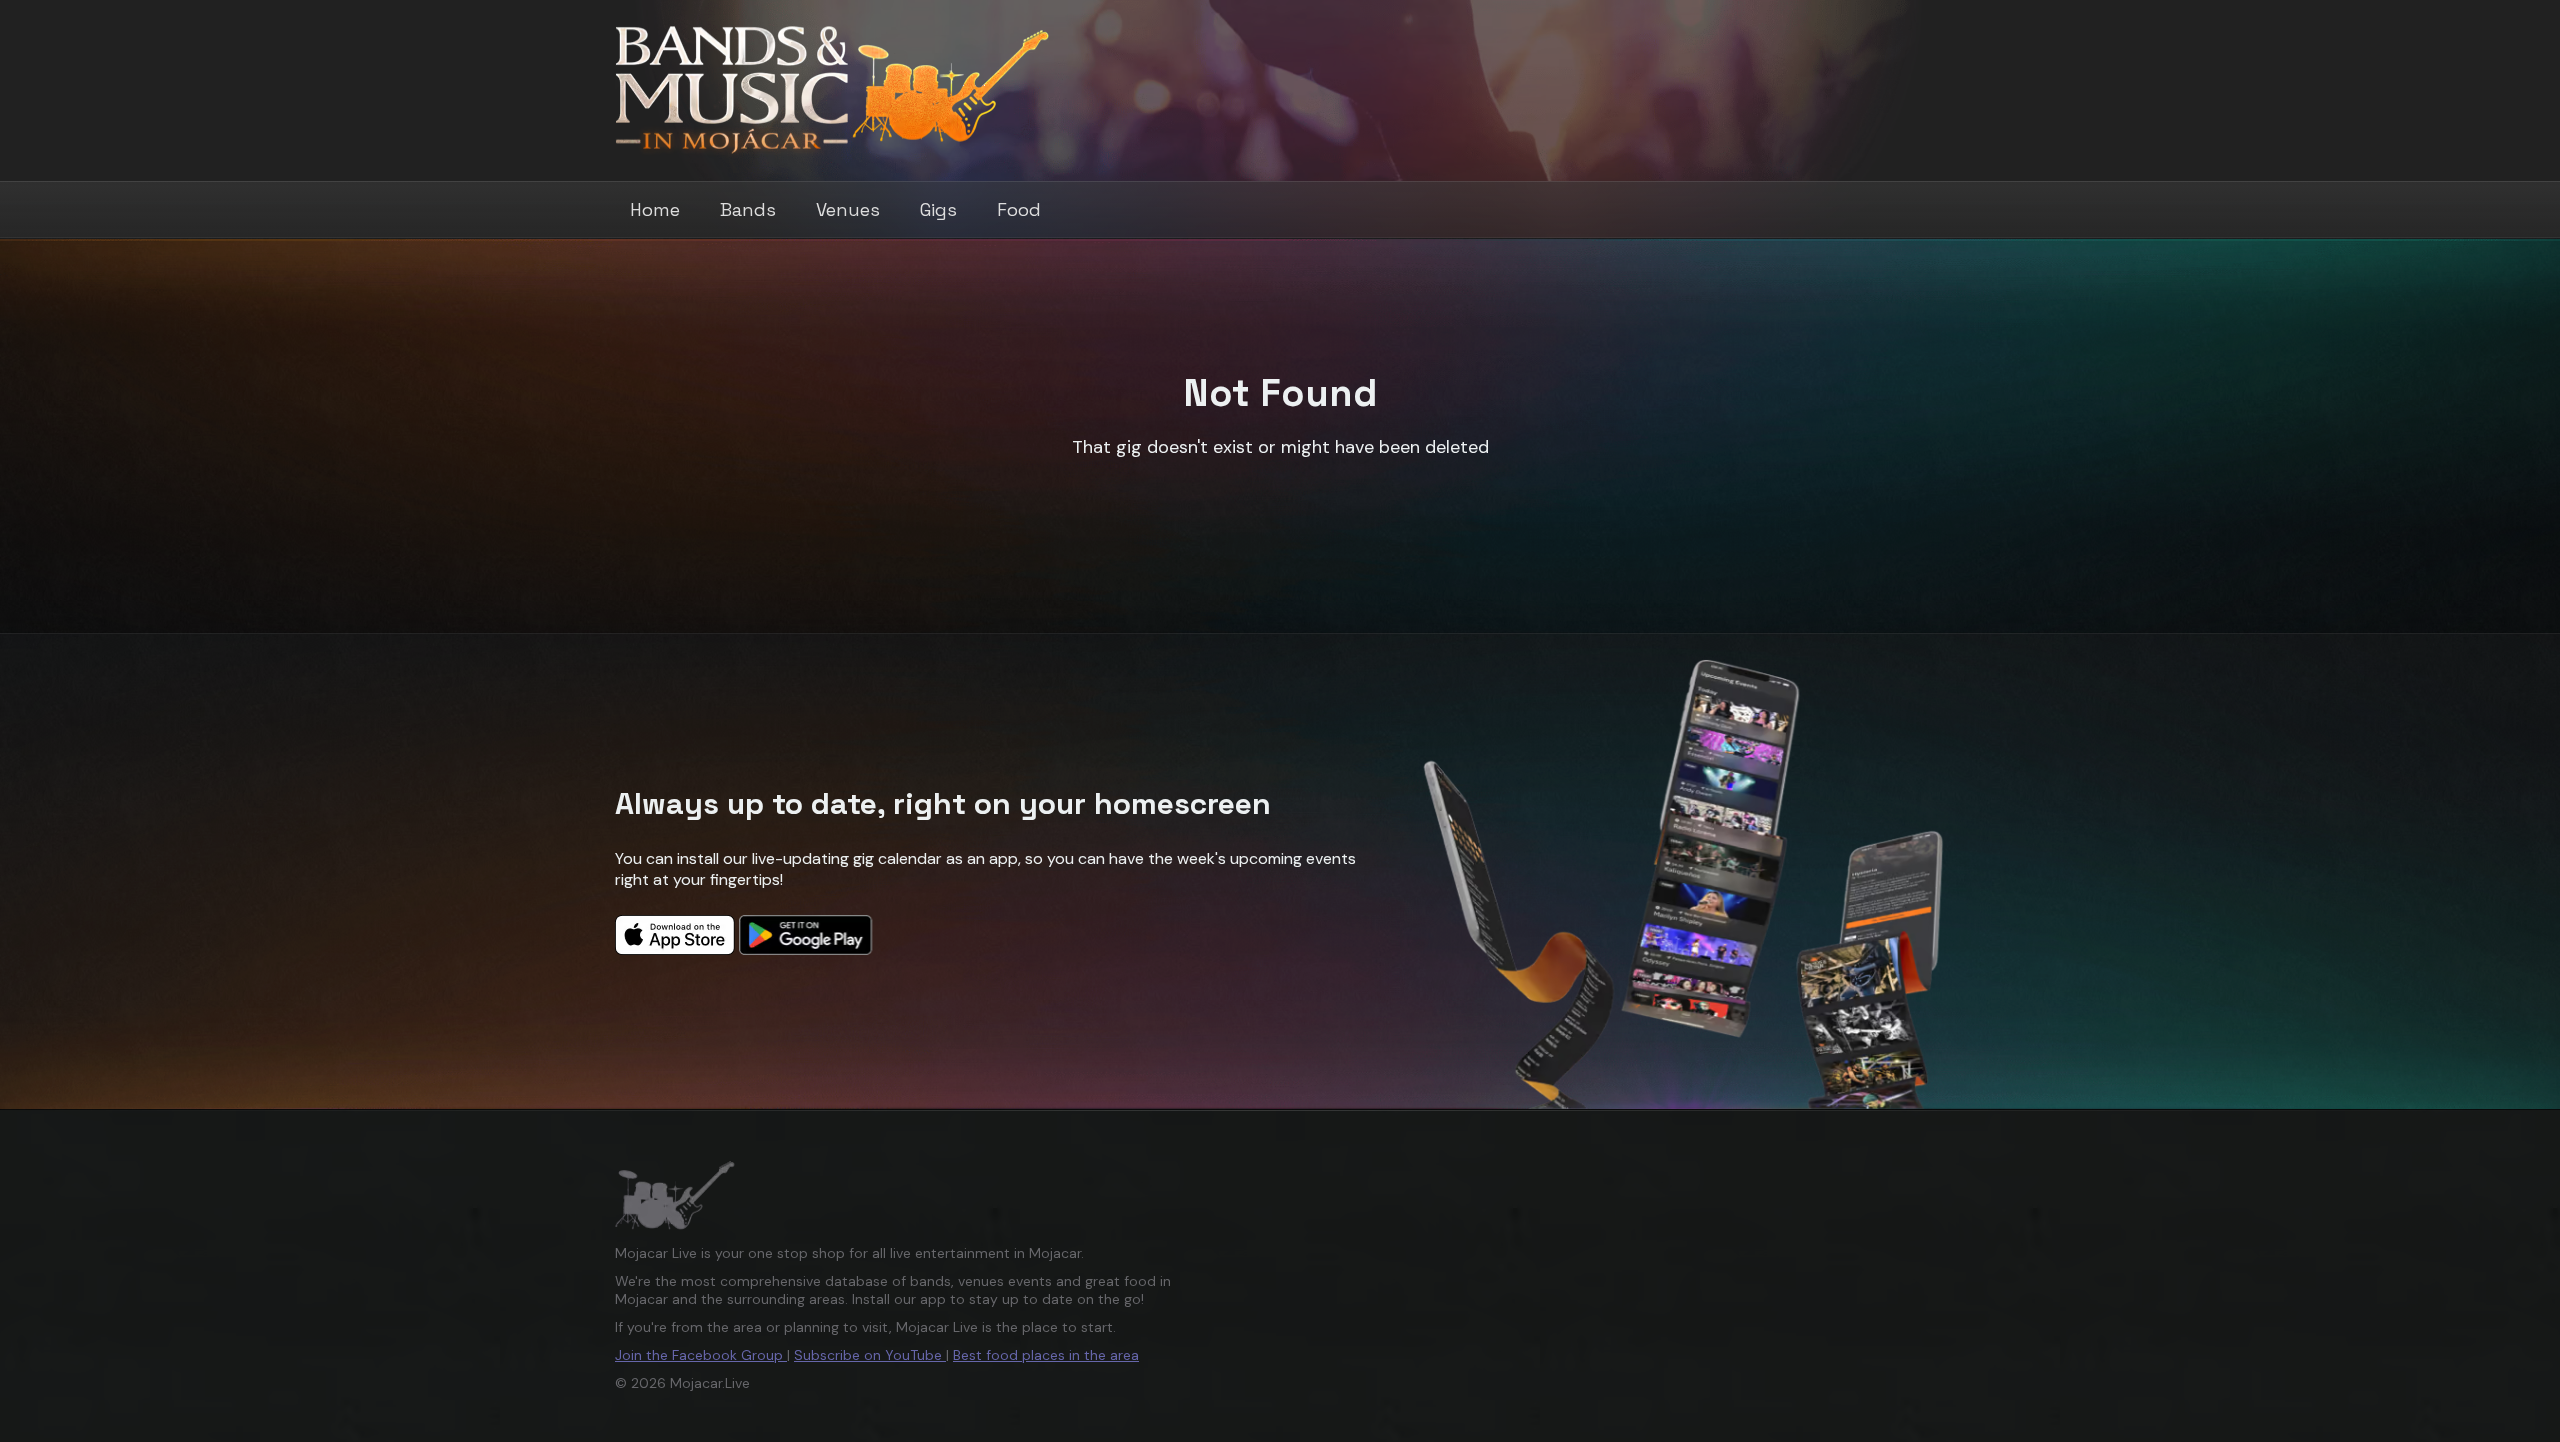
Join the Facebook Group (701, 1355)
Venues (848, 209)
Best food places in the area (1046, 1355)
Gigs (938, 209)
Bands (748, 209)
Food (1019, 209)
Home (655, 209)
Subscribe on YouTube (870, 1355)
